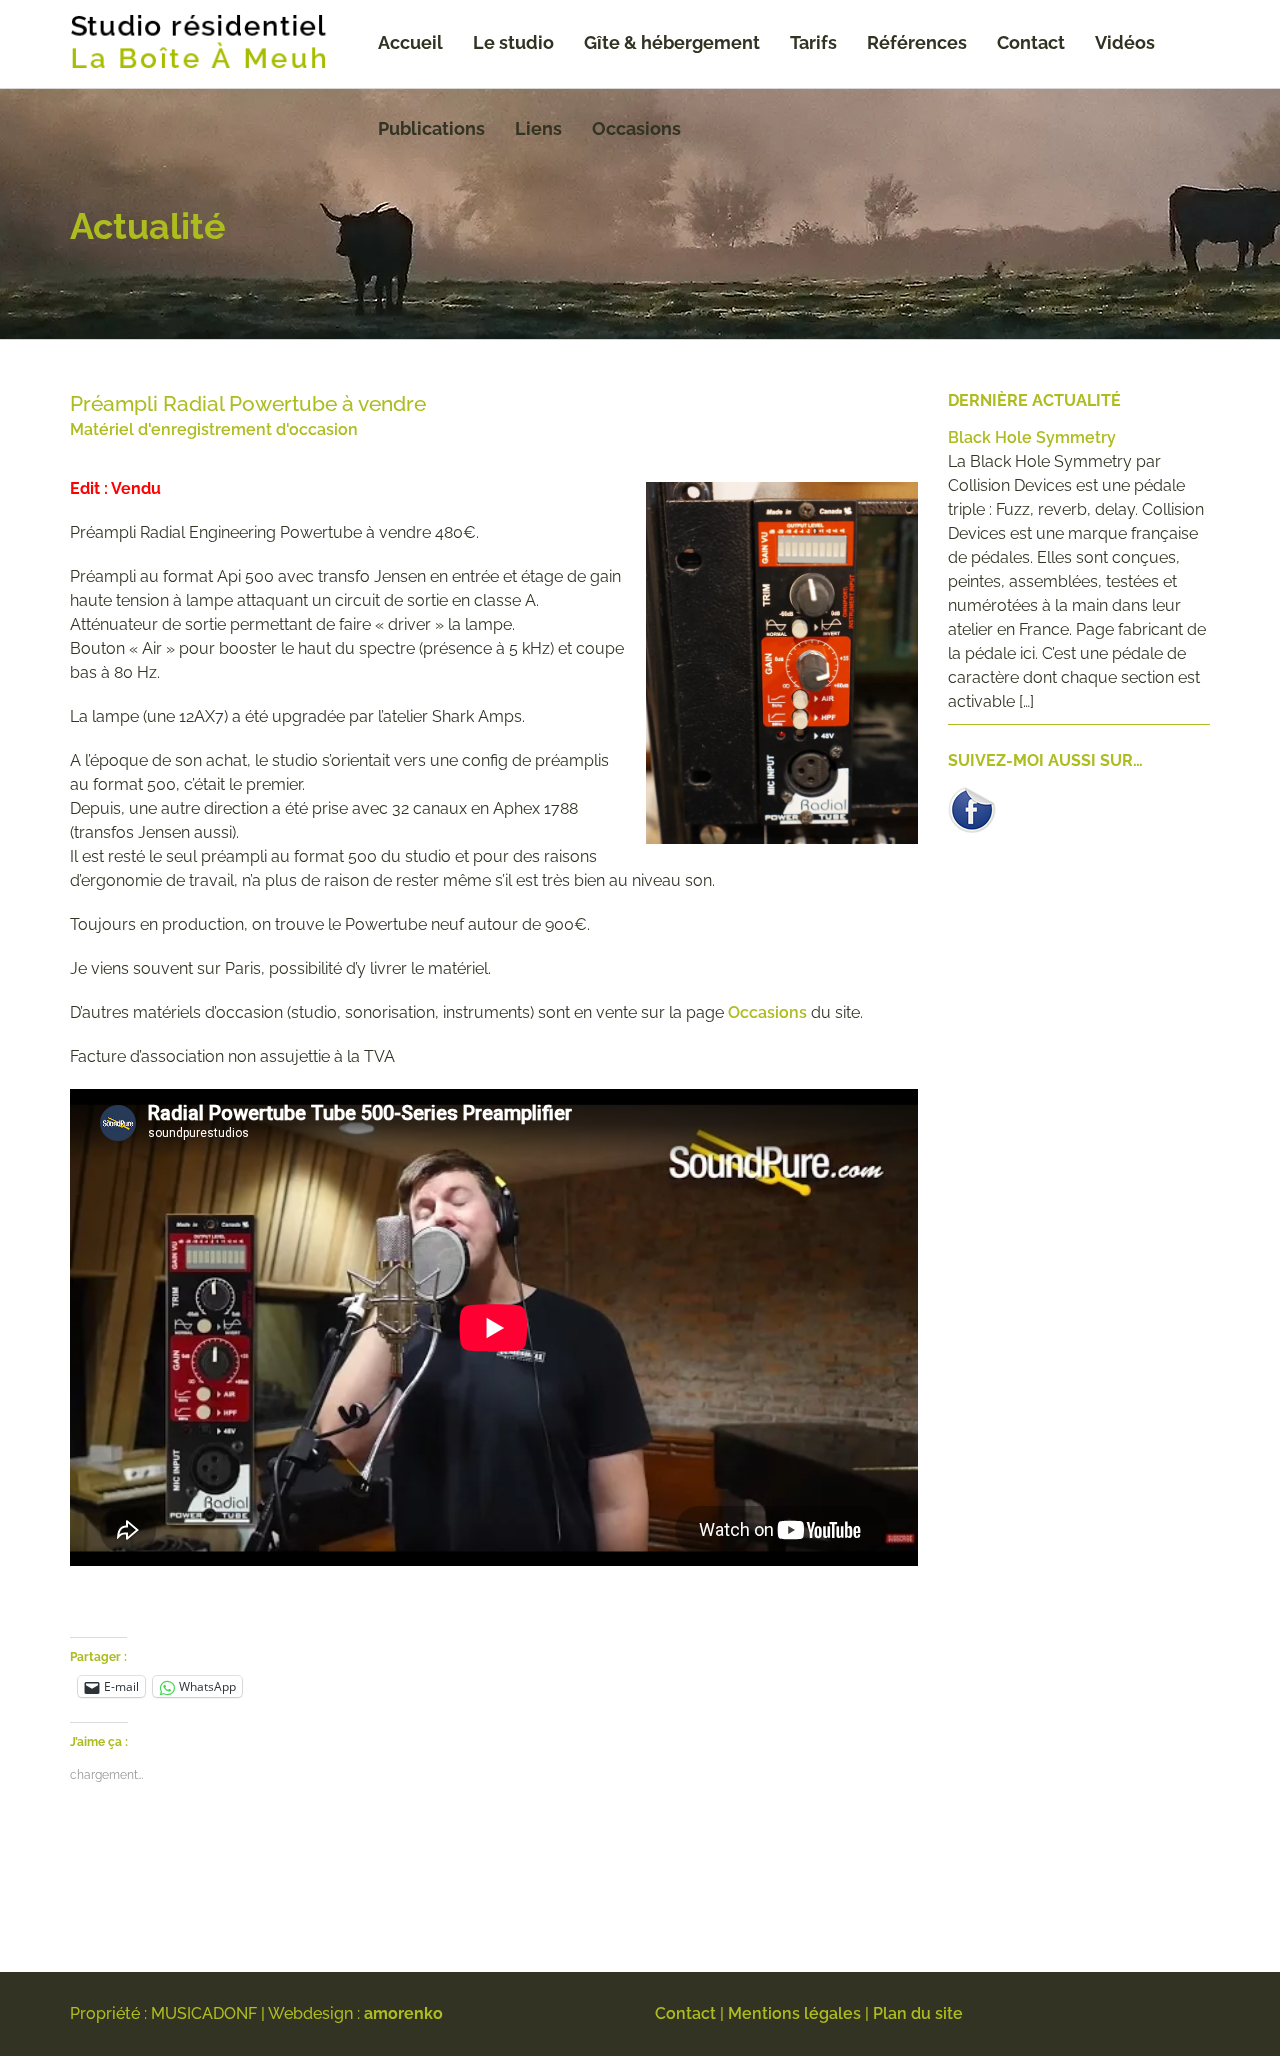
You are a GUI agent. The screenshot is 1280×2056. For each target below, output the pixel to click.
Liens (538, 128)
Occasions (636, 128)
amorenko (403, 2013)
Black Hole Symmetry (1032, 437)
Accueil (410, 42)
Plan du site (918, 2013)
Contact (1031, 42)
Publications (431, 128)
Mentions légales (794, 2013)
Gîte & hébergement (672, 42)
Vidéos (1125, 42)
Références (917, 42)
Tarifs (813, 42)
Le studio (513, 42)
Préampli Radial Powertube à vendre (248, 403)
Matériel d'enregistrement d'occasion (214, 429)
